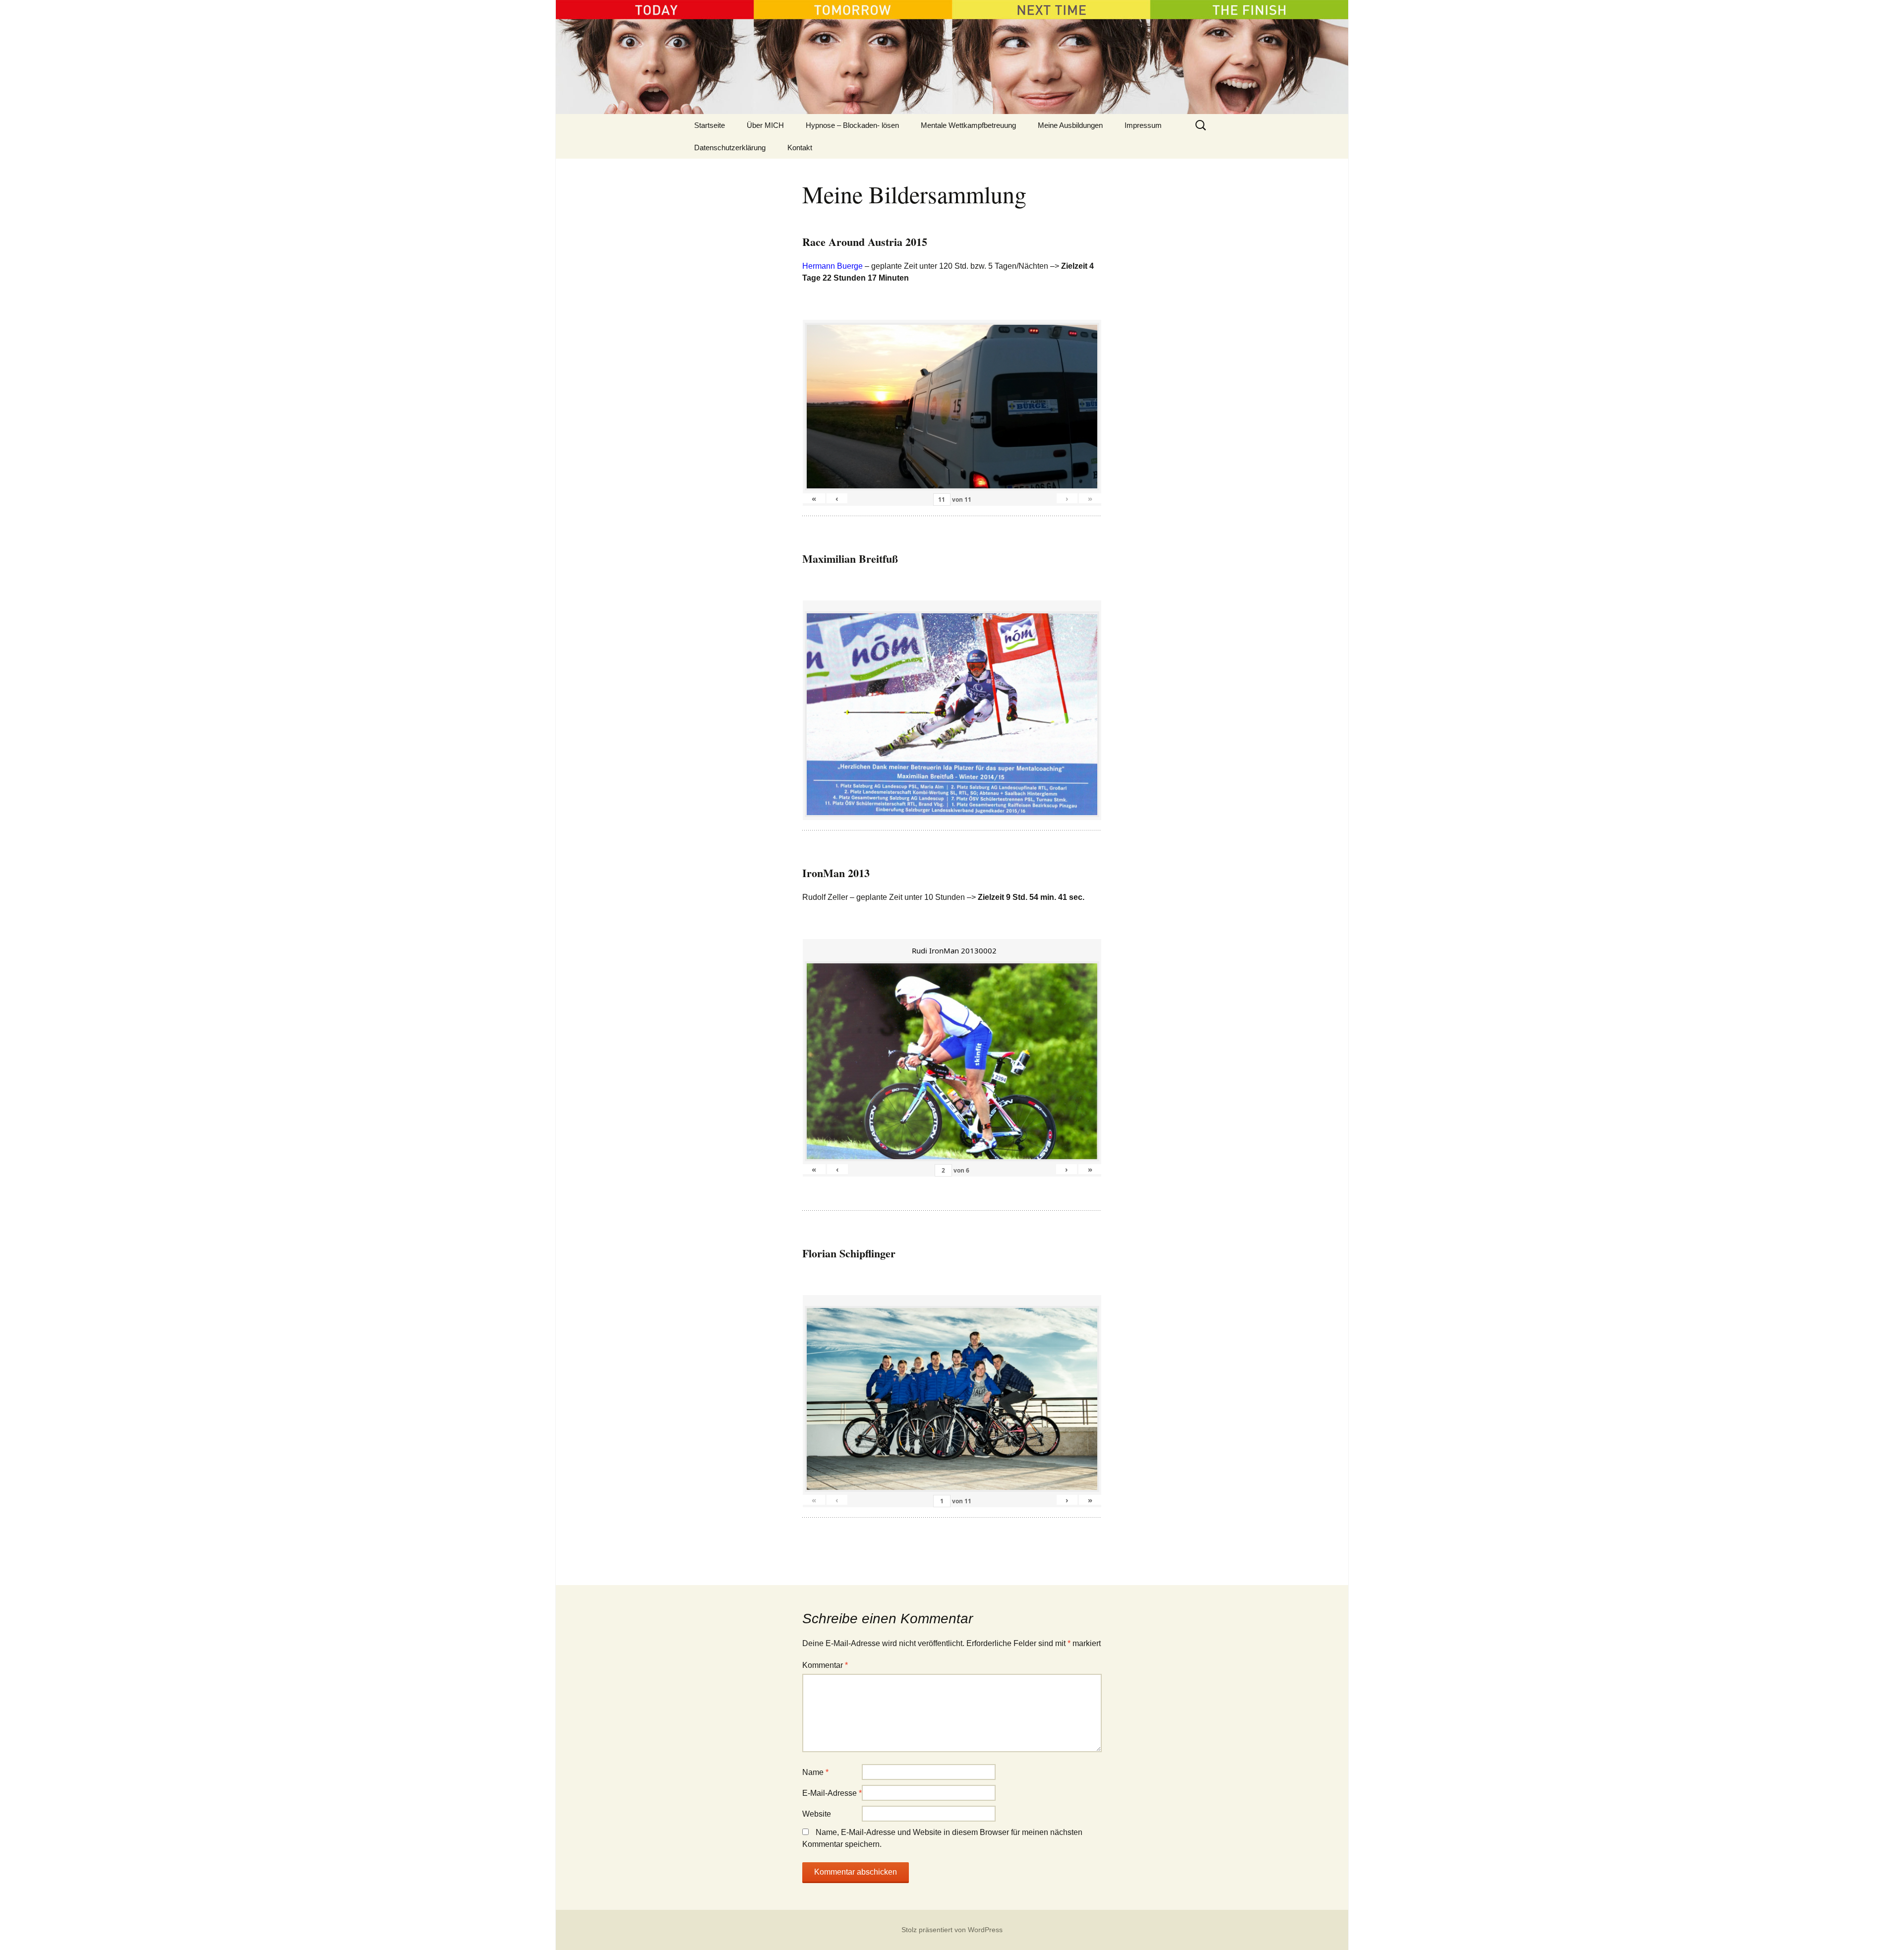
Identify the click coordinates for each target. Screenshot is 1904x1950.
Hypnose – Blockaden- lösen (852, 125)
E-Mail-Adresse (832, 1793)
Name (815, 1772)
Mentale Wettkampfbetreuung (968, 125)
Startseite (710, 125)
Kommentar (825, 1665)
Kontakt (800, 148)
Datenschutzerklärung (730, 148)
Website (817, 1814)
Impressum (1143, 125)
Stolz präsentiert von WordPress (952, 1930)
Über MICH (765, 125)
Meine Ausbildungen (1070, 125)
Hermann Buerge (833, 266)
